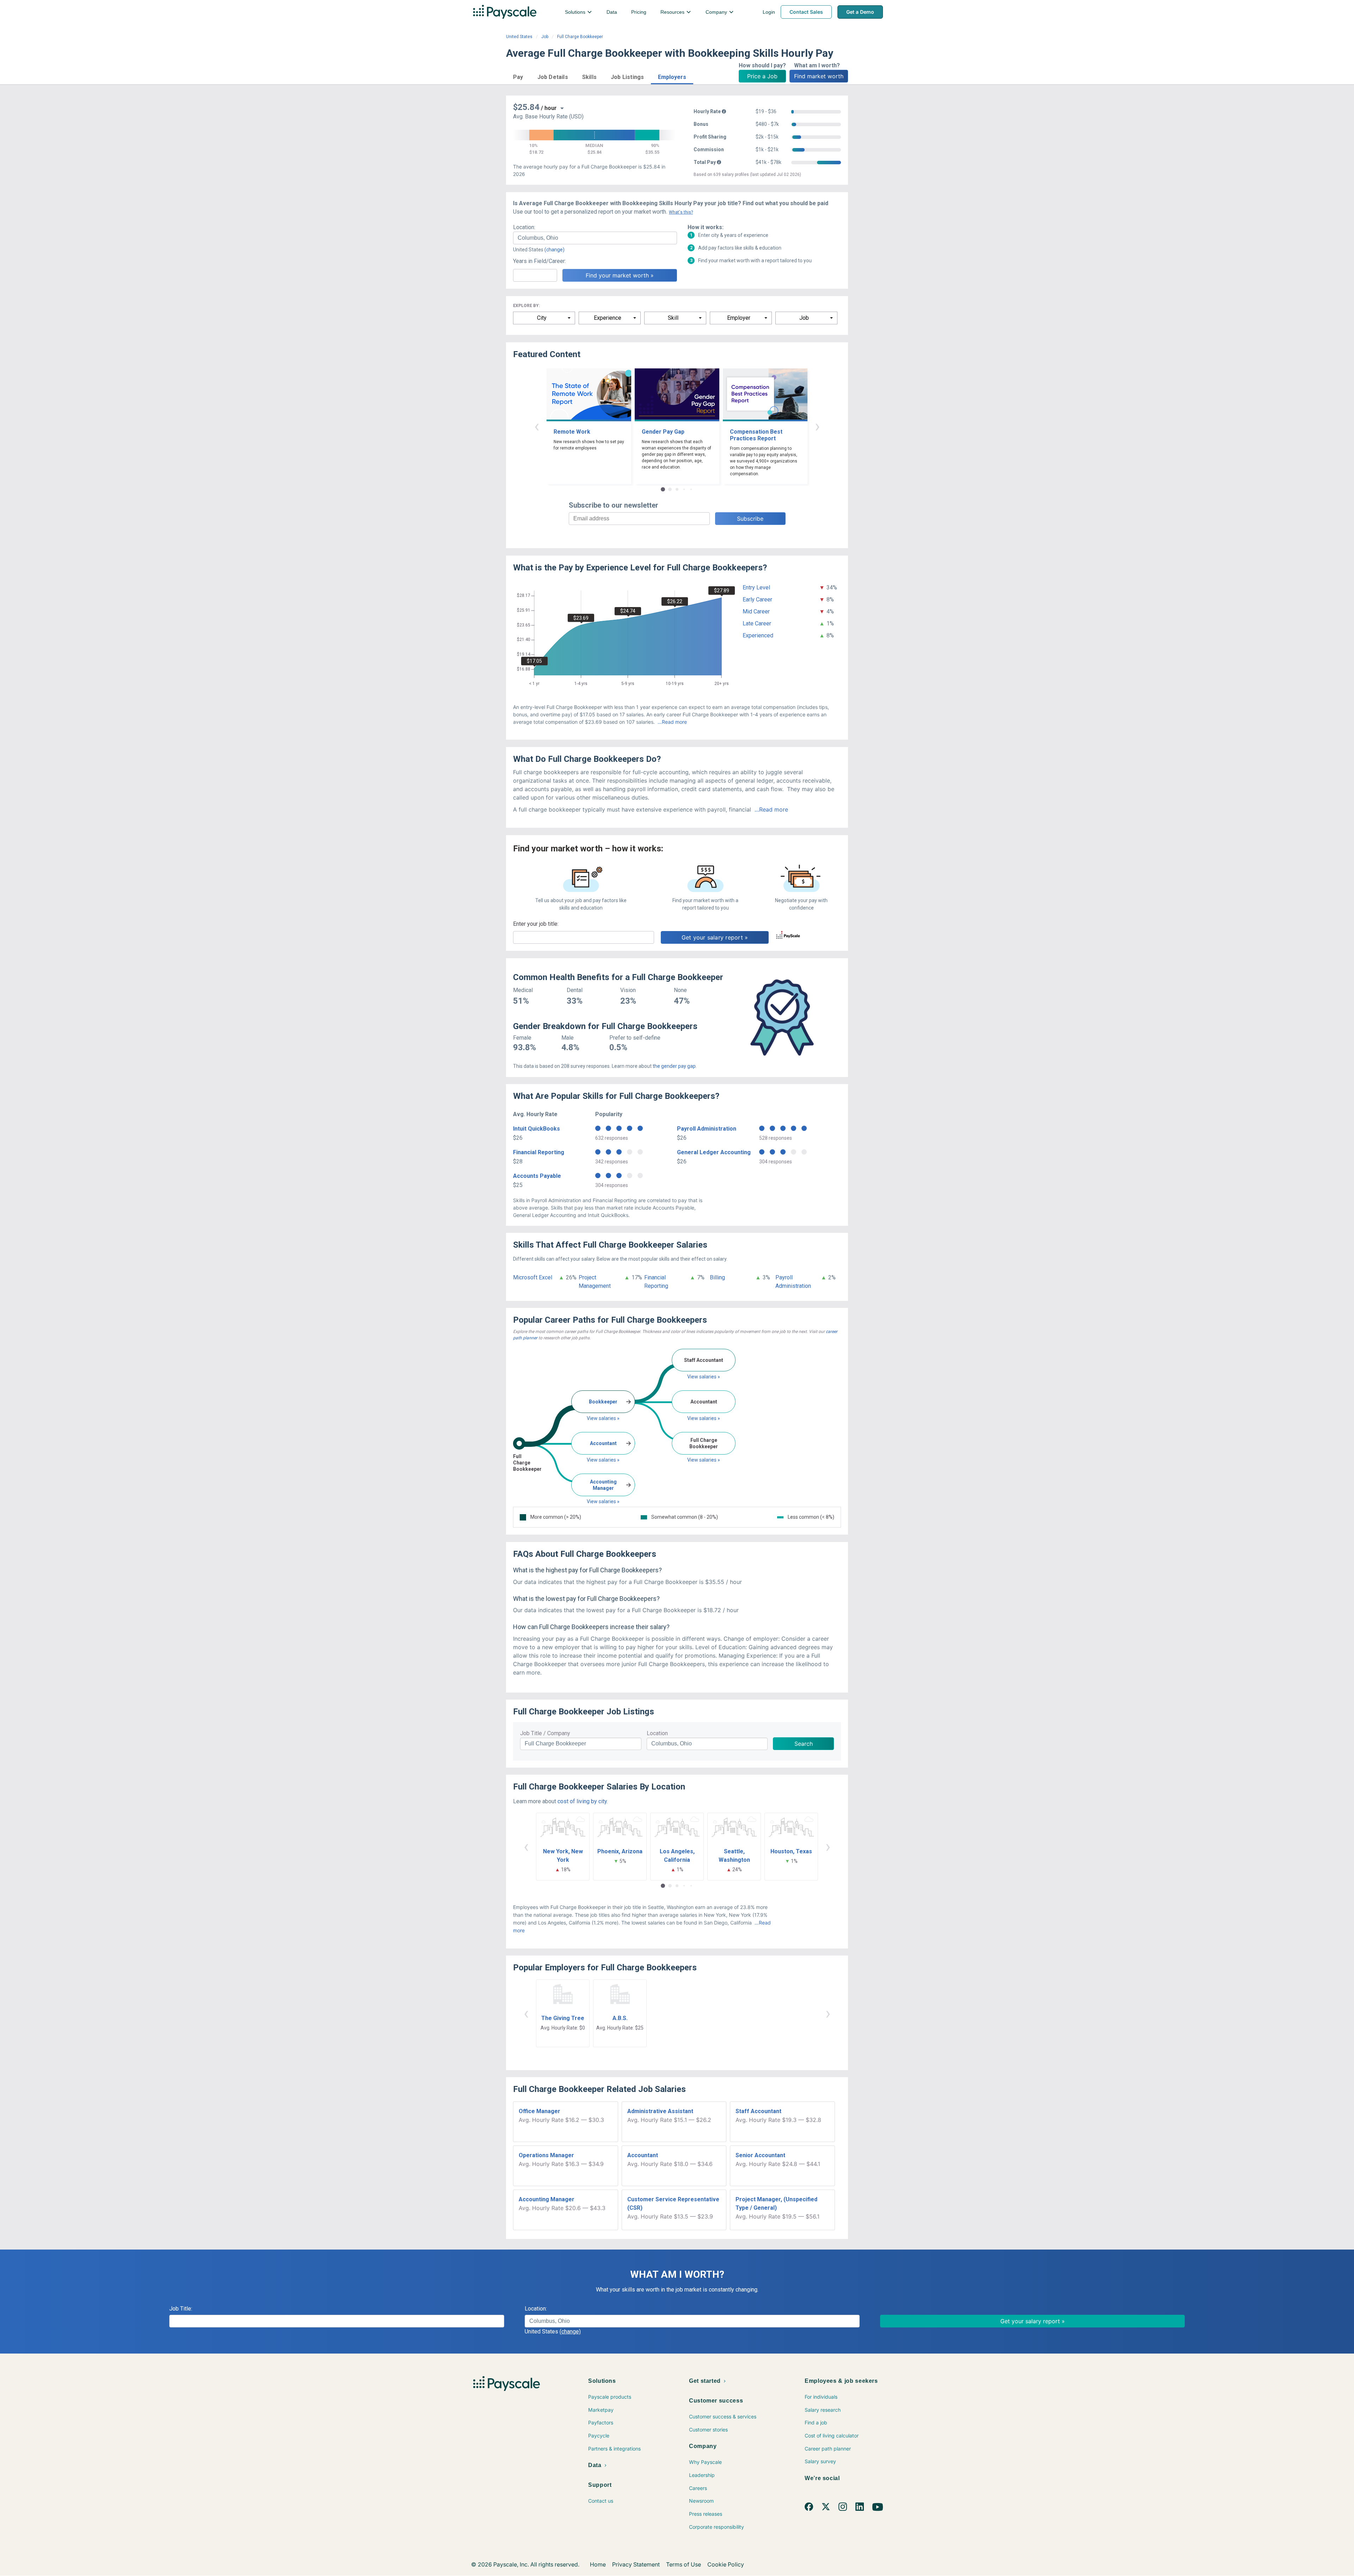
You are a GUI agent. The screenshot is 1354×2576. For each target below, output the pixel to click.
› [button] (817, 426)
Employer (739, 318)
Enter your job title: (536, 924)
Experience (608, 318)
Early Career (757, 599)
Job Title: (181, 2309)
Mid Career (756, 611)
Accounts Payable (537, 1176)
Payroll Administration (707, 1129)
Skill (673, 318)
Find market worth (819, 76)
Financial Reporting (539, 1152)
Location (657, 1733)
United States (519, 37)
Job (545, 37)
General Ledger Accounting (714, 1152)
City (542, 318)
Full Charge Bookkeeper (580, 37)
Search (804, 1744)
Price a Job (762, 76)
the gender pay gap (674, 1066)
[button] (518, 76)
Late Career (757, 623)
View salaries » (603, 1418)
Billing (717, 1277)
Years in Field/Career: (539, 261)
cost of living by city (582, 1801)
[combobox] (595, 238)
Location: (524, 227)
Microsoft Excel (533, 1277)
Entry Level (756, 588)
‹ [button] (537, 426)
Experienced (758, 635)
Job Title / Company (545, 1733)
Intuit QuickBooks (536, 1129)
